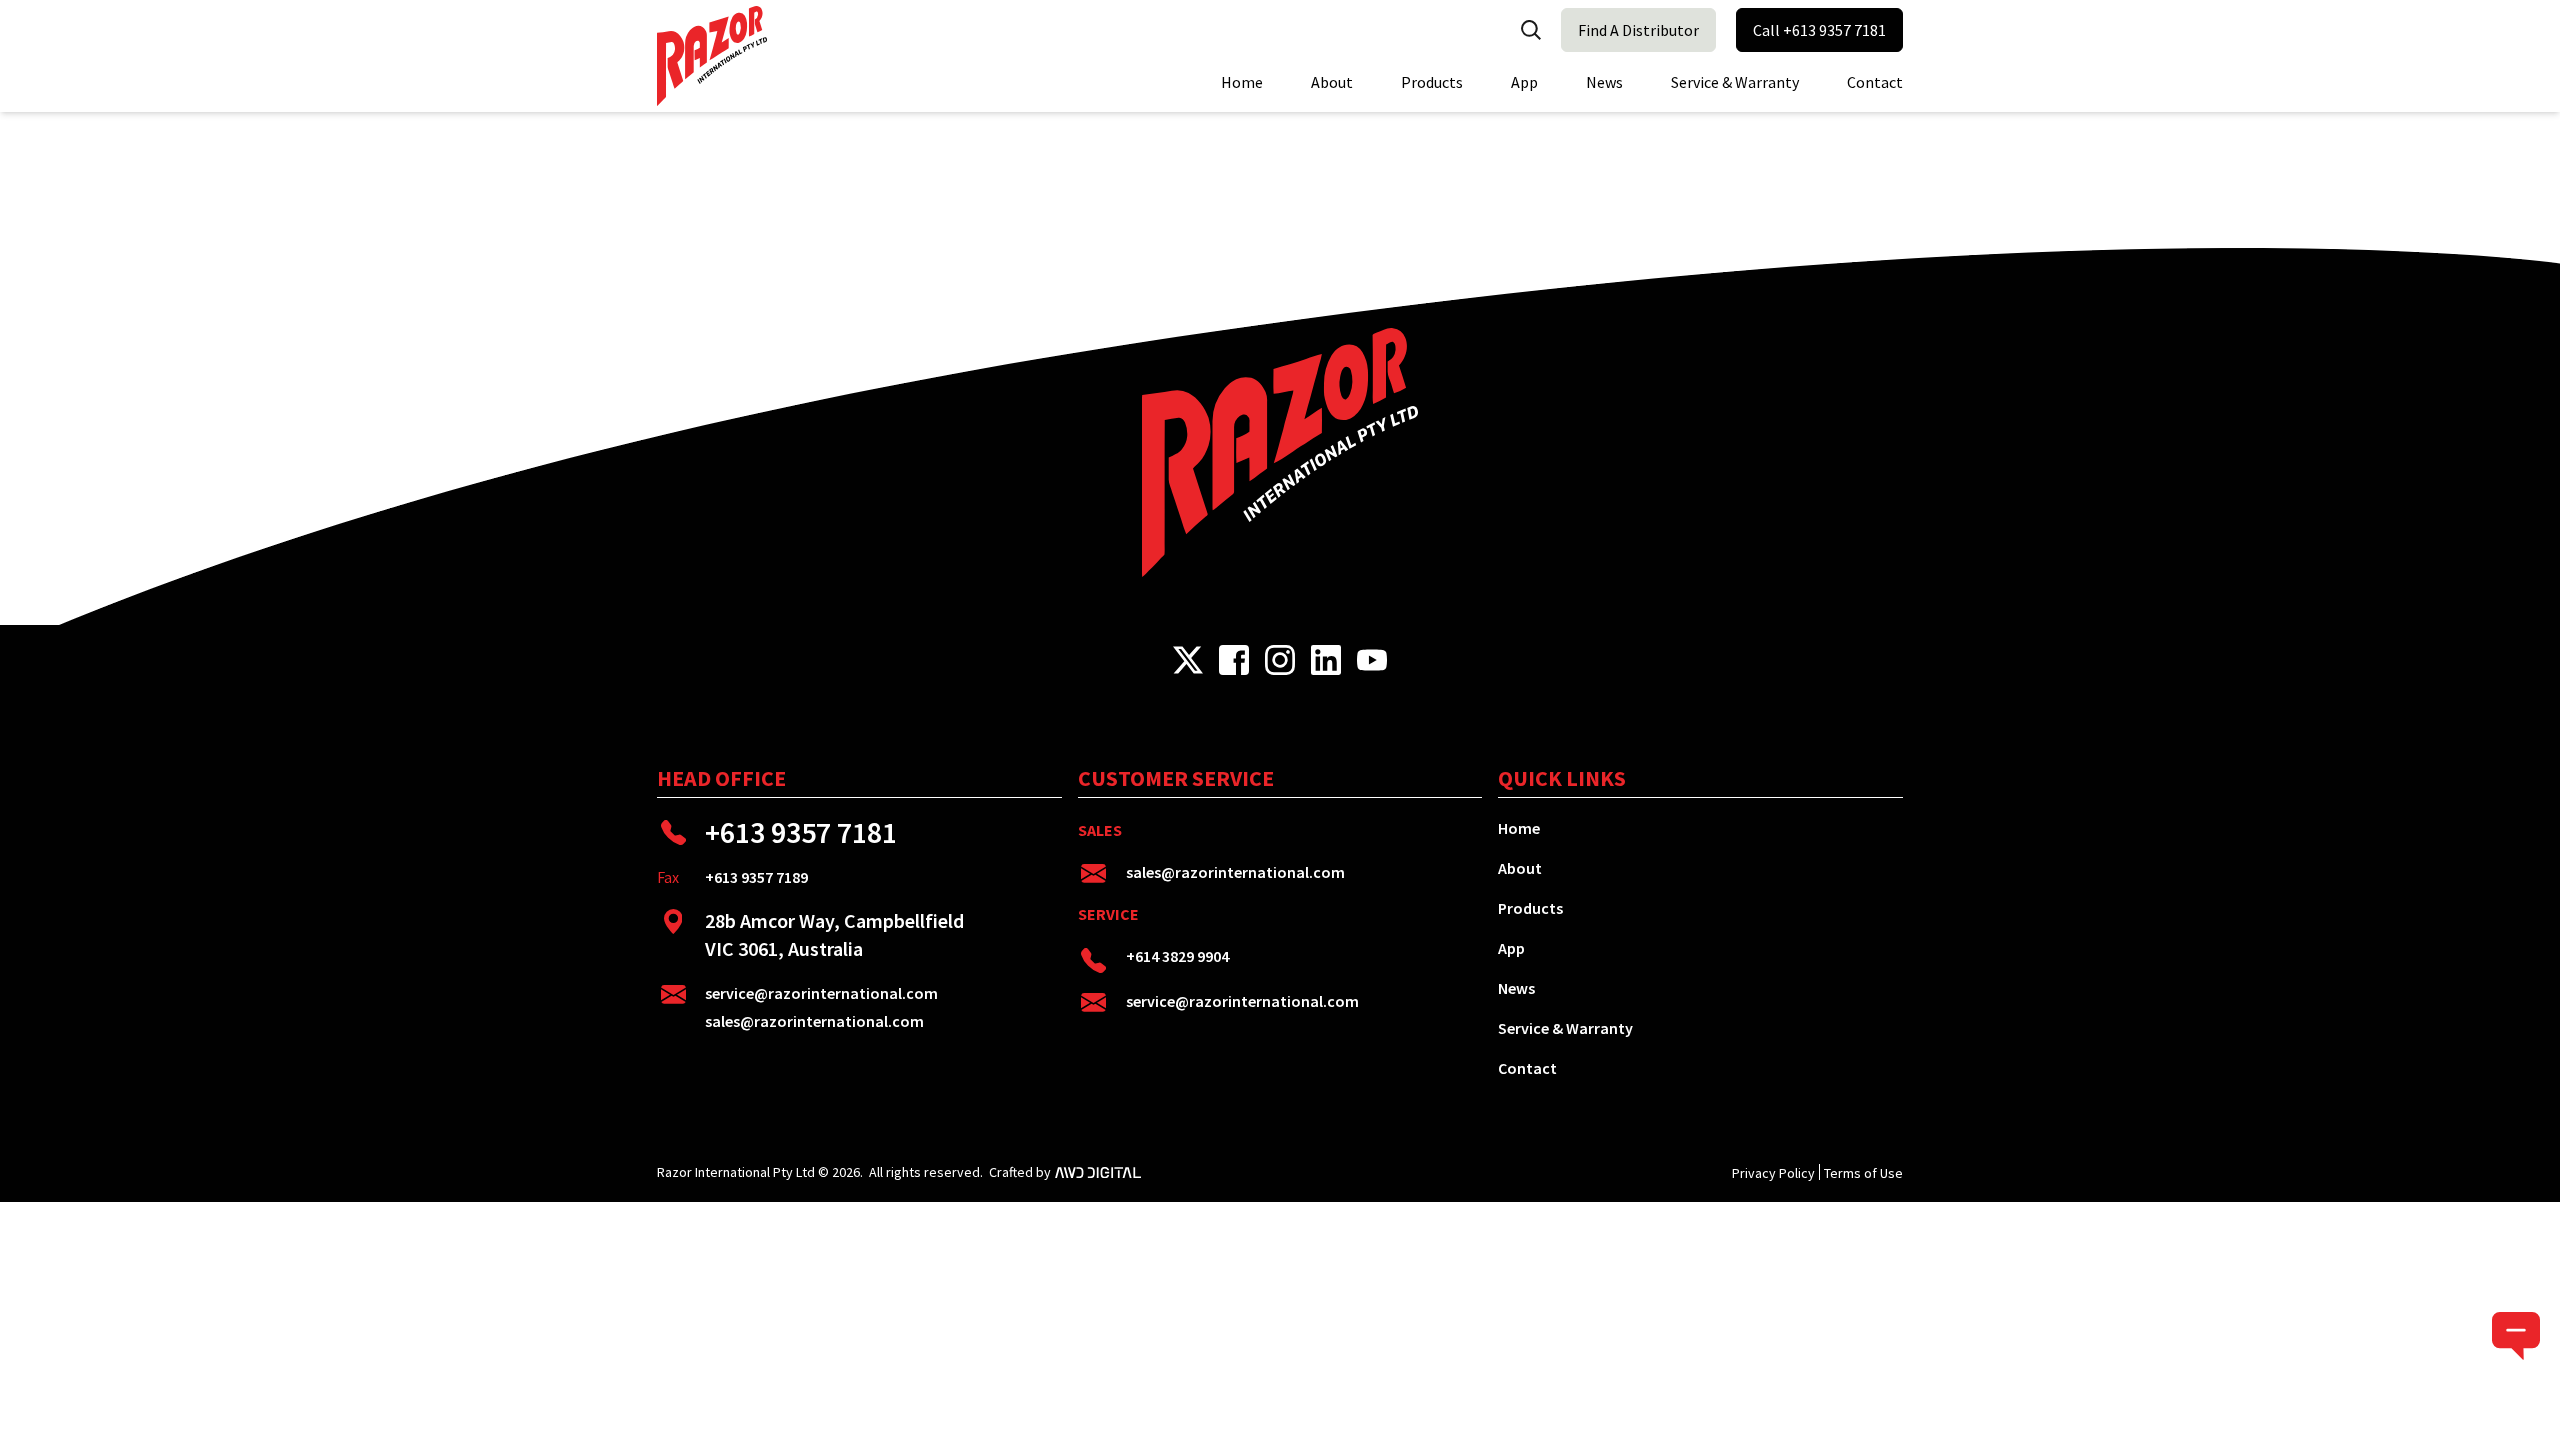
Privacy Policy (1773, 1173)
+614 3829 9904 (1177, 956)
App (1524, 82)
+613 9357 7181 (801, 832)
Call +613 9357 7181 (1819, 30)
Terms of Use (1863, 1173)
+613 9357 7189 (756, 877)
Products (1432, 82)
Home (1242, 82)
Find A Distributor (1638, 30)
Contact (1875, 82)
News (1604, 82)
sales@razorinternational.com (814, 1021)
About (1332, 82)
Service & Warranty (1735, 82)
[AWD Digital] (1098, 1172)
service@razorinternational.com (821, 993)
